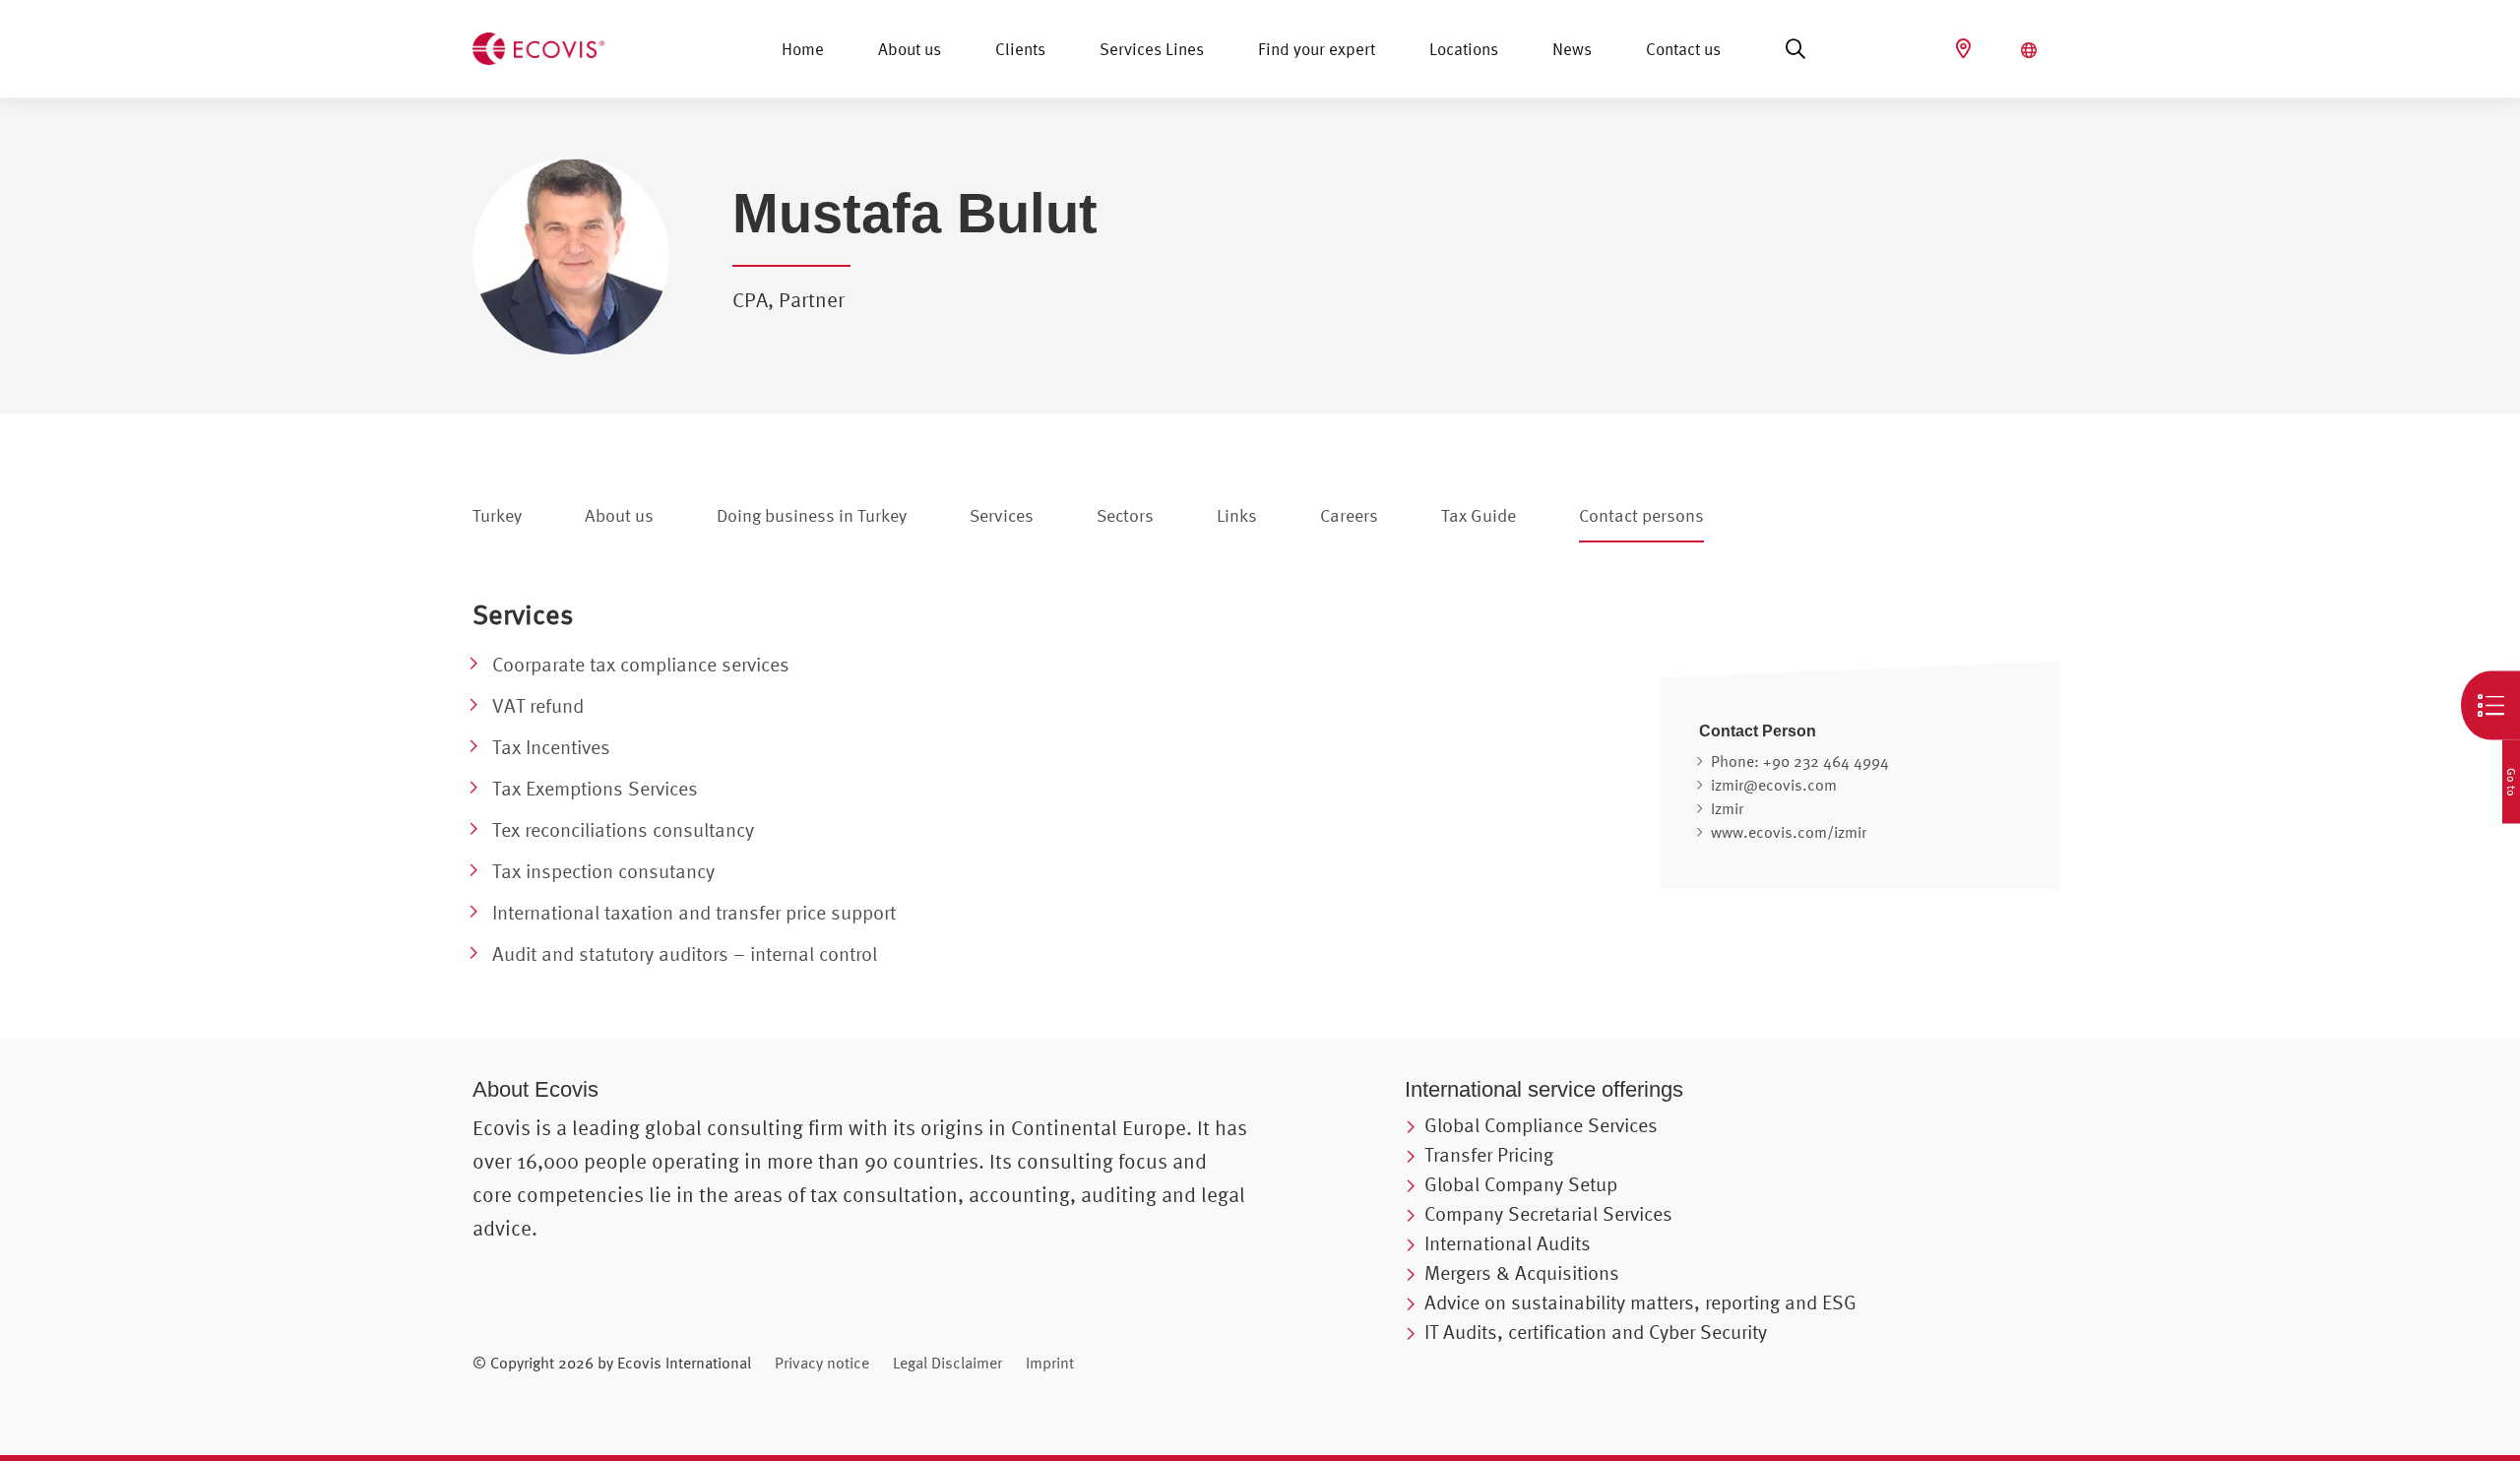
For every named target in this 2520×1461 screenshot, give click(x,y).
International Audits (1508, 1243)
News (1572, 49)
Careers (1349, 515)
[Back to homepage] (538, 46)
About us (910, 49)
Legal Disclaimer (947, 1363)
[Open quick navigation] (2490, 706)
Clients (1020, 49)
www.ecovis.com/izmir (1789, 832)
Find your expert (1317, 49)
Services (1002, 515)
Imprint (1050, 1363)
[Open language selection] (2031, 50)
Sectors (1125, 515)
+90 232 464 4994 (1826, 761)
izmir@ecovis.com (1774, 785)
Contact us (1683, 49)
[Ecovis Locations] (1966, 49)
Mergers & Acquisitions (1522, 1272)
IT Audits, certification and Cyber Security (1596, 1332)
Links (1237, 515)
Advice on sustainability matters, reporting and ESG (1640, 1302)
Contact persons (1641, 515)
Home (803, 49)
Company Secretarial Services (1548, 1213)
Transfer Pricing (1489, 1154)
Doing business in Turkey (812, 515)
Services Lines (1152, 49)
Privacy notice (822, 1363)
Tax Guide (1479, 515)
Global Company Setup (1521, 1184)
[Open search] (1795, 49)
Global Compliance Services (1541, 1125)
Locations (1464, 49)
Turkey (497, 515)
